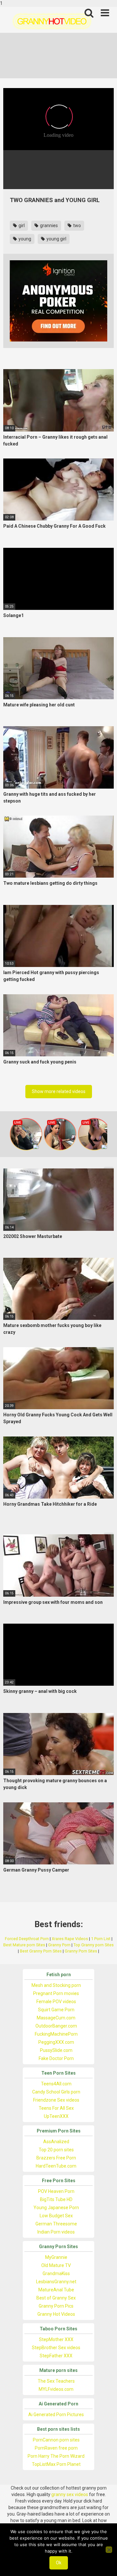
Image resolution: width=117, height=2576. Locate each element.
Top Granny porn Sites (94, 1945)
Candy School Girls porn (56, 2092)
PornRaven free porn (56, 2448)
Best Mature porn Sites (24, 1945)
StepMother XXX (56, 2339)
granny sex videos (70, 2494)
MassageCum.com (56, 2018)
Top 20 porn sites (56, 2150)
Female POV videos (56, 2002)
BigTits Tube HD (56, 2199)
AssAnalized (56, 2142)
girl (21, 225)
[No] (109, 2550)
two (77, 225)
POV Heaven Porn (56, 2191)
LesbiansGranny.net (56, 2282)
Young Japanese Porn (56, 2208)
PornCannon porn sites (56, 2440)
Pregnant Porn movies (56, 1993)
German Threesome (56, 2224)
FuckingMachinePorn (56, 2034)
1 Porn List (101, 1939)
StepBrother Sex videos (56, 2348)
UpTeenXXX (56, 2116)
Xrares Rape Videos (70, 1939)
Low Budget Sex (56, 2216)
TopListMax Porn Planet (56, 2464)
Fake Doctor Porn (56, 2058)
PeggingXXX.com (56, 2042)
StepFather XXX (56, 2356)
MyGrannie (56, 2257)
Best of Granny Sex (56, 2298)
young (24, 239)
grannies (48, 225)
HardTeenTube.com (56, 2166)
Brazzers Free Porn (56, 2158)
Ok (59, 2563)
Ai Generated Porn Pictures (56, 2415)
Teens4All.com (56, 2084)
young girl (56, 239)
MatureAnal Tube (56, 2290)
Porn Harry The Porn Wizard (56, 2456)
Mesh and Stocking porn (56, 1985)
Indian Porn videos (56, 2232)
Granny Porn (59, 1945)
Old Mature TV (56, 2265)
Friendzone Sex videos (56, 2100)
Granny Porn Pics (56, 2306)
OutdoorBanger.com (56, 2026)
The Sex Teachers (56, 2381)
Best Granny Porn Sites (41, 1951)
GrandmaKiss (56, 2273)
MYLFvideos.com (56, 2389)
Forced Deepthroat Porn (27, 1939)
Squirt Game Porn (56, 2010)
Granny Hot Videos (56, 2314)
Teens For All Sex (56, 2108)
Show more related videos (59, 1091)
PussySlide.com (56, 2050)
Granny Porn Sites (81, 1951)
